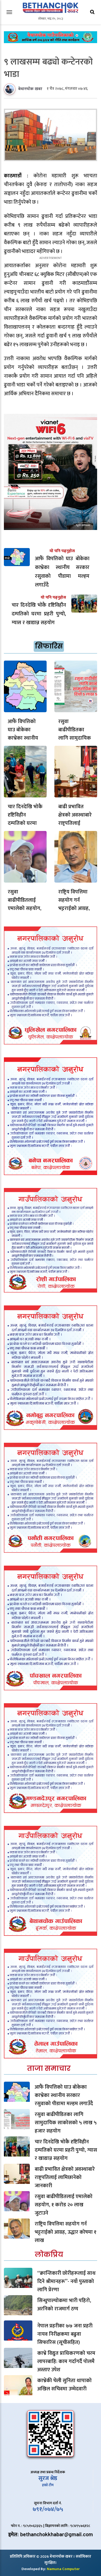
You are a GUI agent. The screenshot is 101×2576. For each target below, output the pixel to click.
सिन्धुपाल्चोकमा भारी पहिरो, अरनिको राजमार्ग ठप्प (64, 2305)
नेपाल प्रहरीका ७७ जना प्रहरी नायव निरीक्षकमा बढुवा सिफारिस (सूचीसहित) (65, 2334)
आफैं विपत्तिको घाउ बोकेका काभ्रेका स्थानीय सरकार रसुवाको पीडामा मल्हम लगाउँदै (64, 2095)
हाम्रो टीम (48, 2485)
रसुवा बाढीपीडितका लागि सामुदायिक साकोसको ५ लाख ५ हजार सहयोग (76, 738)
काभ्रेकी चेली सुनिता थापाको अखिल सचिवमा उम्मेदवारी (64, 2385)
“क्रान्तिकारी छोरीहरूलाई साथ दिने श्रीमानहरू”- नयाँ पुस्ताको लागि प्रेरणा (66, 2281)
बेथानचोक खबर (30, 89)
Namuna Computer (63, 2569)
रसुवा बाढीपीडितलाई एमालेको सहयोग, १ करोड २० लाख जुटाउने (25, 908)
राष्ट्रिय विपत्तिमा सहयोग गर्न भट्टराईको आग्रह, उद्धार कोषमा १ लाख (74, 908)
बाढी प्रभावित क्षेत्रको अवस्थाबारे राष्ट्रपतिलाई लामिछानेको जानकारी (75, 823)
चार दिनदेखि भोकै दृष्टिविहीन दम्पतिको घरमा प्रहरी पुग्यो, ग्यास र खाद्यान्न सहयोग (25, 823)
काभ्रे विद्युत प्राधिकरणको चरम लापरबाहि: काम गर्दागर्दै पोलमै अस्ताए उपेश (66, 2361)
